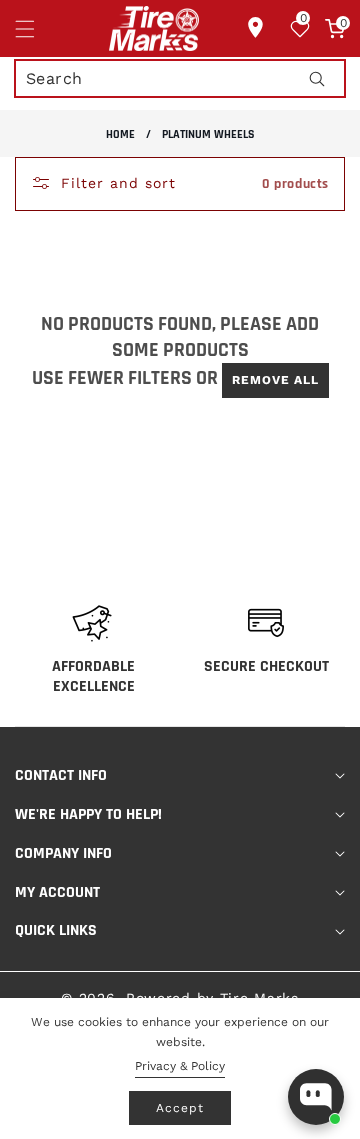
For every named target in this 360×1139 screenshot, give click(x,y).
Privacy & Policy (180, 1066)
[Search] (316, 78)
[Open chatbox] (316, 1097)
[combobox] (180, 78)
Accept (180, 1108)
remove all (275, 380)
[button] (37, 29)
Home (120, 134)
